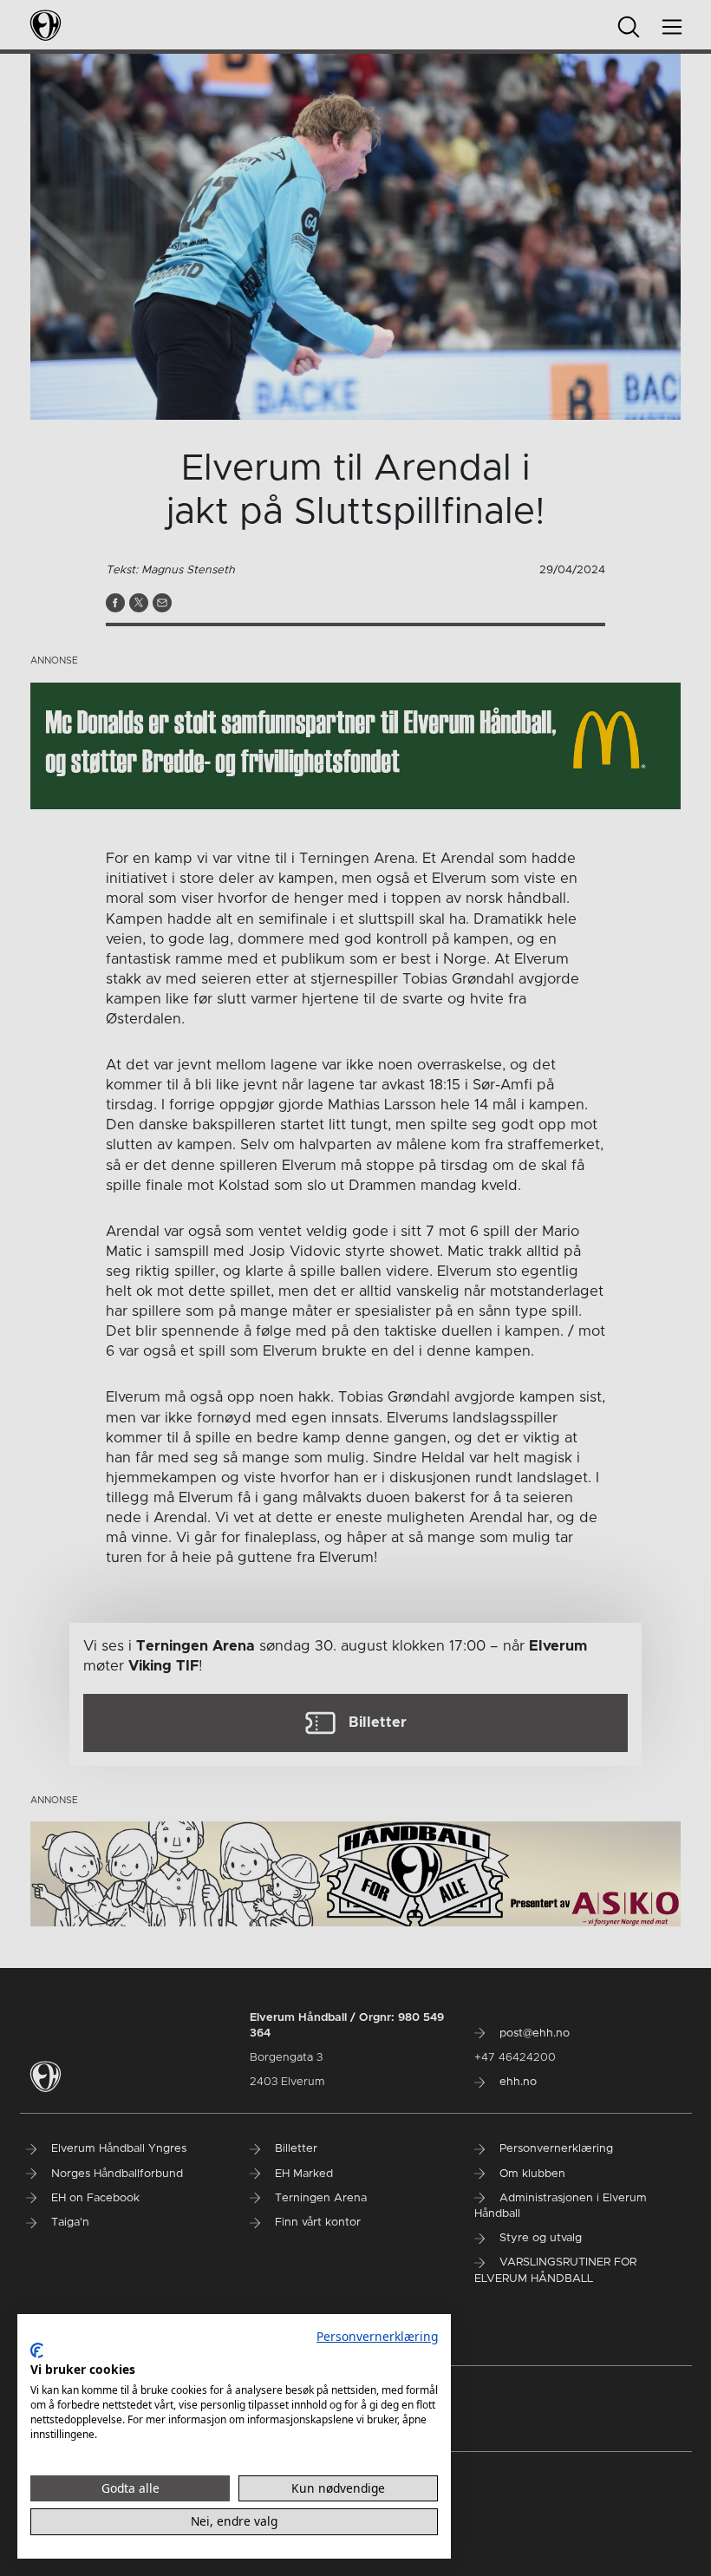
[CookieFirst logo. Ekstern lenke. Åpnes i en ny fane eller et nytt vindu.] (37, 2350)
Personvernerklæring (377, 2336)
